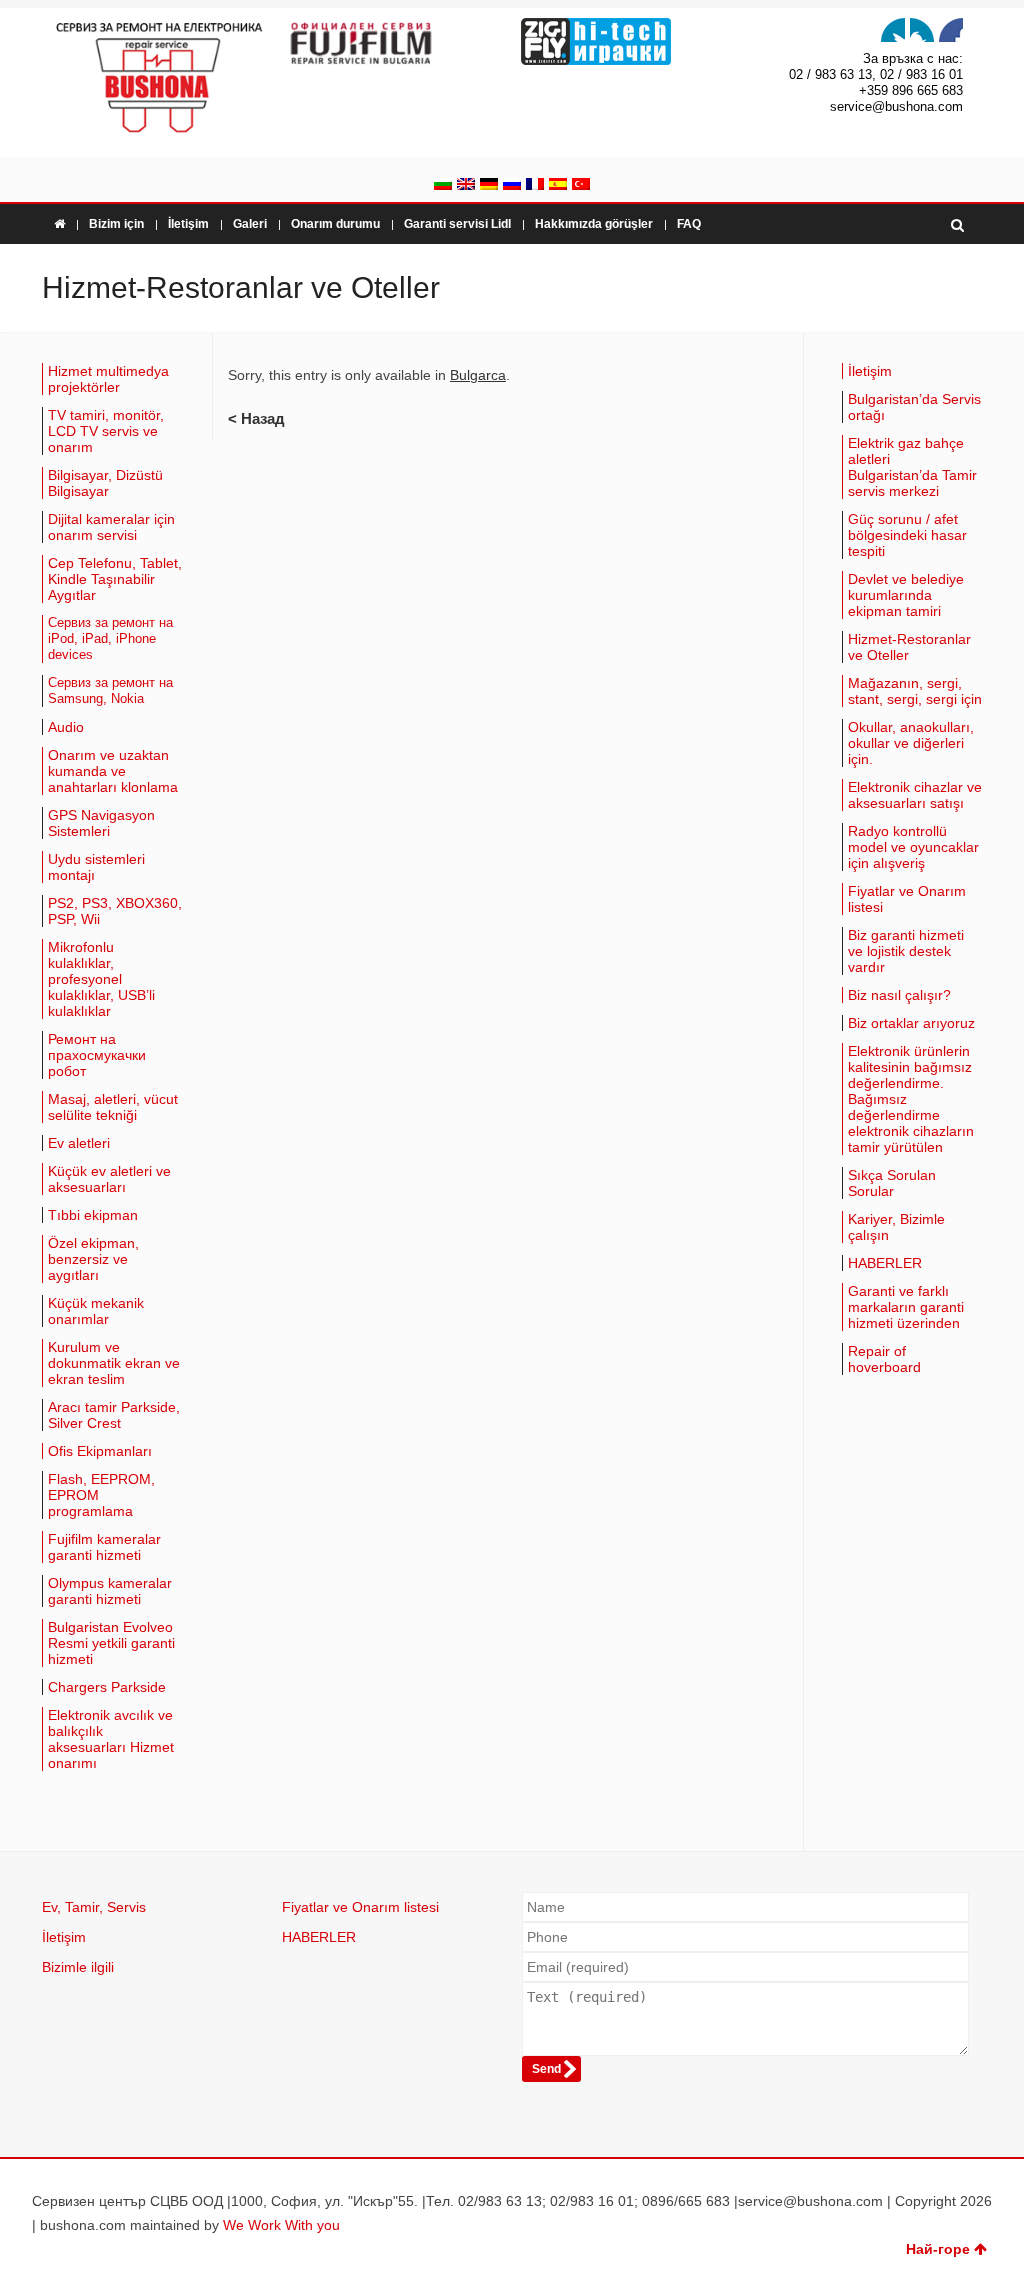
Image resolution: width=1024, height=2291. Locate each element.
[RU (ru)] (512, 186)
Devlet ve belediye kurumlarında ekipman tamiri (906, 595)
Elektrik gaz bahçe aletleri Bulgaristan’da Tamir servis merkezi (912, 467)
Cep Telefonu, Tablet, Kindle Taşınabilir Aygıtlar (115, 579)
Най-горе (938, 2249)
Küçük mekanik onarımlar (96, 1311)
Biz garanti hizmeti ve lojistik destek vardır (906, 951)
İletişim (188, 224)
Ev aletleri (79, 1143)
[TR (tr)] (581, 186)
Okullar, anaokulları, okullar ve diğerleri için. (911, 743)
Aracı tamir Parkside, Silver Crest (114, 1415)
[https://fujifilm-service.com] (394, 43)
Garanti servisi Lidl (457, 224)
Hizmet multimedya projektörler (108, 379)
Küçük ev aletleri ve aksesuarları (109, 1179)
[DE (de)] (489, 186)
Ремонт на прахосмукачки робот (97, 1055)
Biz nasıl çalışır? (899, 995)
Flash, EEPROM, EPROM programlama (101, 1495)
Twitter (893, 30)
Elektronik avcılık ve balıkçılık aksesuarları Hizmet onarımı (111, 1739)
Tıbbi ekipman (93, 1215)
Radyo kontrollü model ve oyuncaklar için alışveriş (913, 847)
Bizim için (116, 224)
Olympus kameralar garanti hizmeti (110, 1591)
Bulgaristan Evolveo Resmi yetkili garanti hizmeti (111, 1643)
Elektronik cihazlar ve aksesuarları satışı (915, 795)
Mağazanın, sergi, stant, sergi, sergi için (915, 691)
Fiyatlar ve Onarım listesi (907, 899)
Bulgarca (478, 375)
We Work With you (281, 2225)
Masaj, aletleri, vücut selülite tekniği (113, 1107)
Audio (66, 727)
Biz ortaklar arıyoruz (911, 1023)
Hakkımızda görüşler (594, 224)
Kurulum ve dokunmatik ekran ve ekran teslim (114, 1363)
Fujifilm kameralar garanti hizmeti (104, 1547)
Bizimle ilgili (78, 1967)
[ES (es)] (558, 186)
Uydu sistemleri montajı (96, 867)
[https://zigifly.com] (629, 41)
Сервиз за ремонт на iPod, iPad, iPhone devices (110, 639)
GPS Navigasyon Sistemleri (101, 823)
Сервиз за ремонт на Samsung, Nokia (110, 691)
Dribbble (951, 30)
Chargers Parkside (107, 1687)
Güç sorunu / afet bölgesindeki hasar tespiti (907, 535)
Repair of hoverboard (884, 1359)
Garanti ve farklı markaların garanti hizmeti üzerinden (906, 1307)
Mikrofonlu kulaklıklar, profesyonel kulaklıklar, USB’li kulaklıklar (101, 979)
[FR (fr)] (535, 186)
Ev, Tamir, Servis (94, 1907)
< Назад (256, 418)
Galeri (250, 224)
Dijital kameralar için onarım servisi (111, 527)
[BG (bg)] (443, 186)
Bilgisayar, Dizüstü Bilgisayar (105, 483)
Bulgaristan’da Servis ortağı (914, 407)
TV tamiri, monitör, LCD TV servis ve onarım (106, 431)
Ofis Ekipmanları (100, 1451)
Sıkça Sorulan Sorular (892, 1183)
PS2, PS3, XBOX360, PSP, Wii (115, 911)
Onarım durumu (335, 224)
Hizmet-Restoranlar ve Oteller (909, 647)
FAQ (689, 224)
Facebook (922, 30)
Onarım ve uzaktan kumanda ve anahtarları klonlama (113, 771)
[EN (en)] (466, 186)
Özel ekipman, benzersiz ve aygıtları (93, 1259)
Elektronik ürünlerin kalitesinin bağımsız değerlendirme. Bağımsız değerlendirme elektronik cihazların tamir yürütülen (911, 1099)
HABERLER (885, 1263)
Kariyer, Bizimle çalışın (896, 1227)
